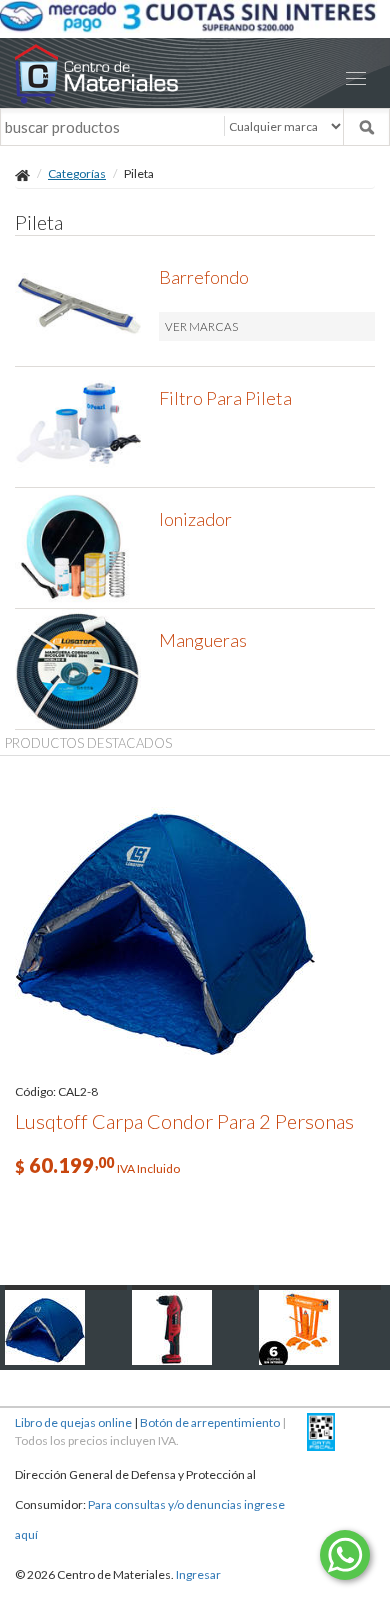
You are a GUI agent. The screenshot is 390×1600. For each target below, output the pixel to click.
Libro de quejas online (73, 1422)
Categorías (77, 173)
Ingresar (198, 1574)
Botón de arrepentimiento (210, 1422)
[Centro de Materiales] (195, 73)
